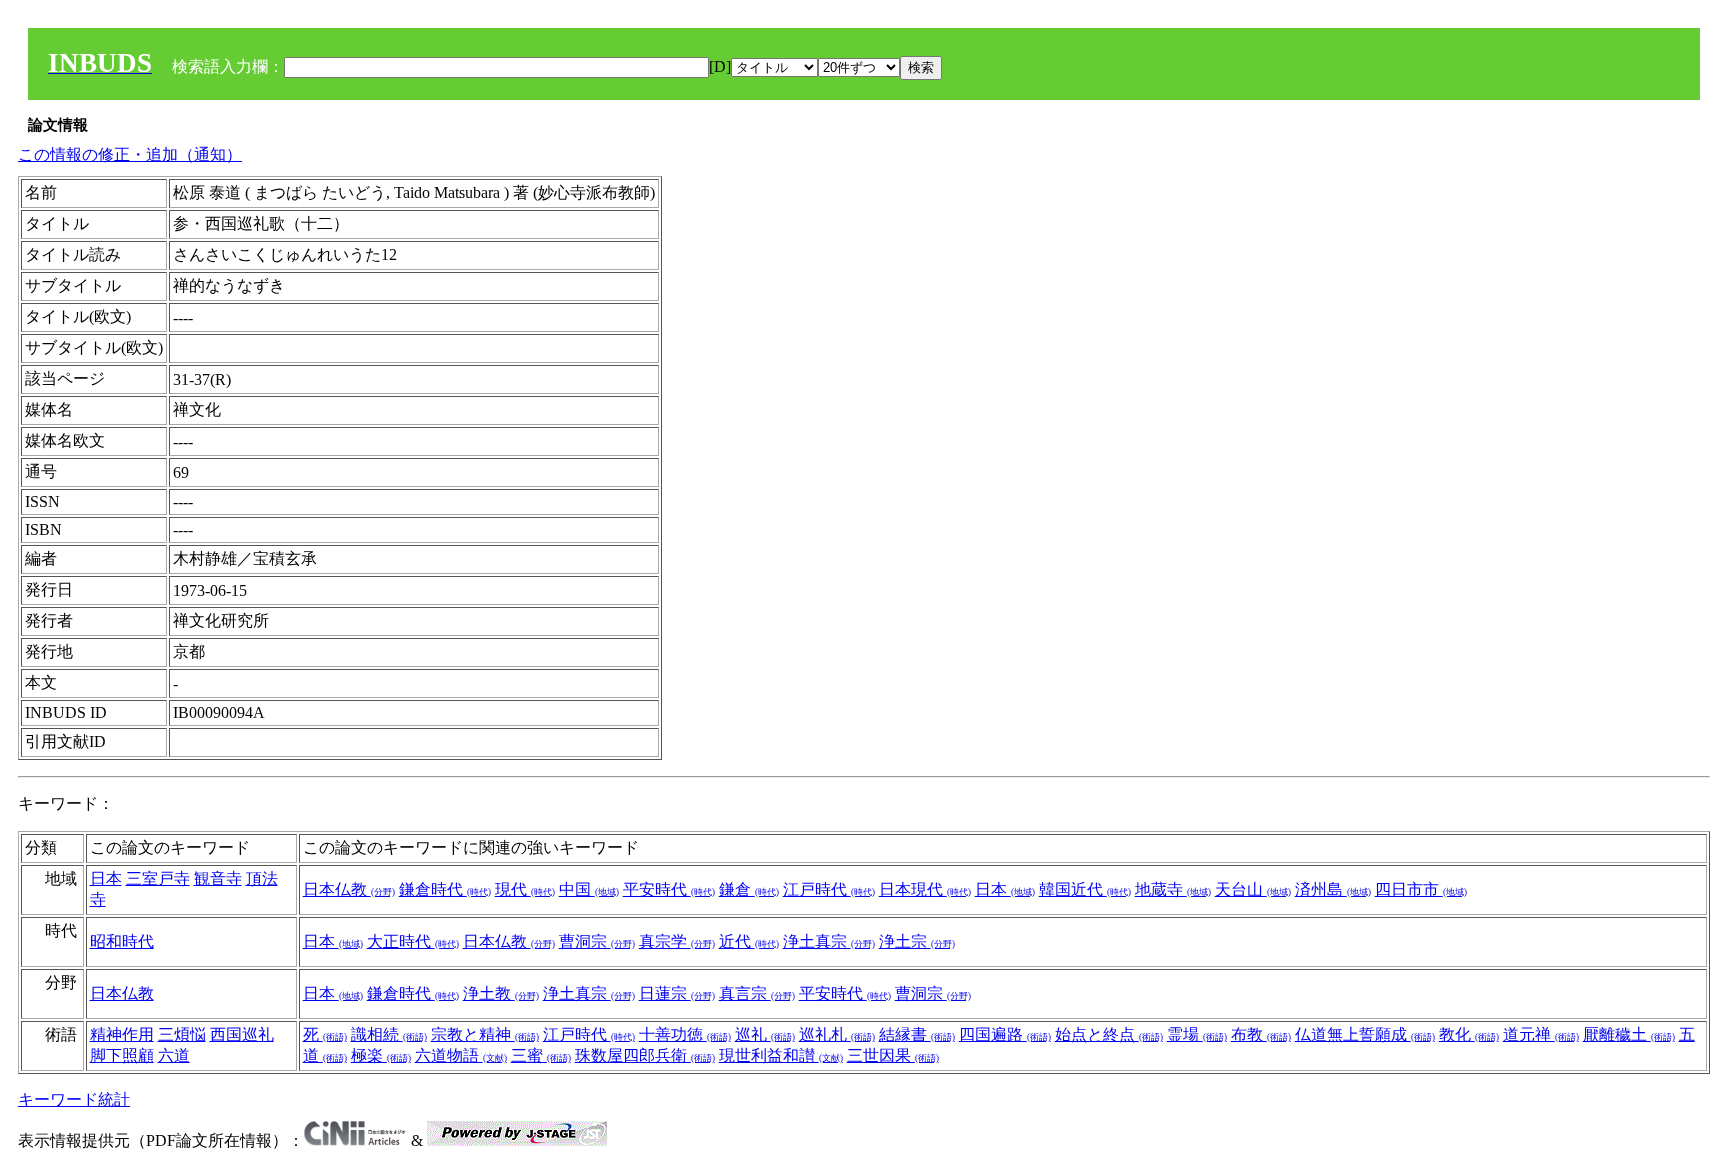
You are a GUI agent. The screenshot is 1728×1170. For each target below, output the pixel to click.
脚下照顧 (122, 1055)
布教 (1261, 1034)
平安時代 (669, 889)
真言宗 (757, 993)
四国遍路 (1005, 1034)
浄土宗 (917, 941)
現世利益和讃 (781, 1055)
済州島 (1333, 889)
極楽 (381, 1055)
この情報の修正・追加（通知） (130, 154)
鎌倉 (749, 889)
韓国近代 (1085, 889)
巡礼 (765, 1034)
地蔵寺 (1173, 889)
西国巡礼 (242, 1034)
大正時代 (413, 941)
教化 (1469, 1034)
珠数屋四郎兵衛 (645, 1055)
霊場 (1197, 1034)
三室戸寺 (158, 878)
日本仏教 (349, 889)
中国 (589, 889)
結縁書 (917, 1034)
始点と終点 (1109, 1034)
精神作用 (122, 1034)
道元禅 (1541, 1034)
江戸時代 (829, 889)
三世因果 (893, 1055)
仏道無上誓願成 (1365, 1034)
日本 (106, 878)
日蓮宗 (677, 993)
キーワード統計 (74, 1099)
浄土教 (501, 993)
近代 (749, 941)
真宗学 (677, 941)
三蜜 (541, 1055)
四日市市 (1421, 889)
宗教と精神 (485, 1034)
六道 (174, 1055)
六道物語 (461, 1055)
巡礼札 (837, 1034)
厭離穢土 (1629, 1034)
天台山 (1253, 889)
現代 (525, 889)
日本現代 (925, 889)
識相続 (389, 1034)
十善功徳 (685, 1034)
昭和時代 (122, 941)
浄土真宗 (829, 941)
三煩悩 (182, 1034)
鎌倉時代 (445, 889)
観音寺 (218, 878)
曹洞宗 (597, 941)
